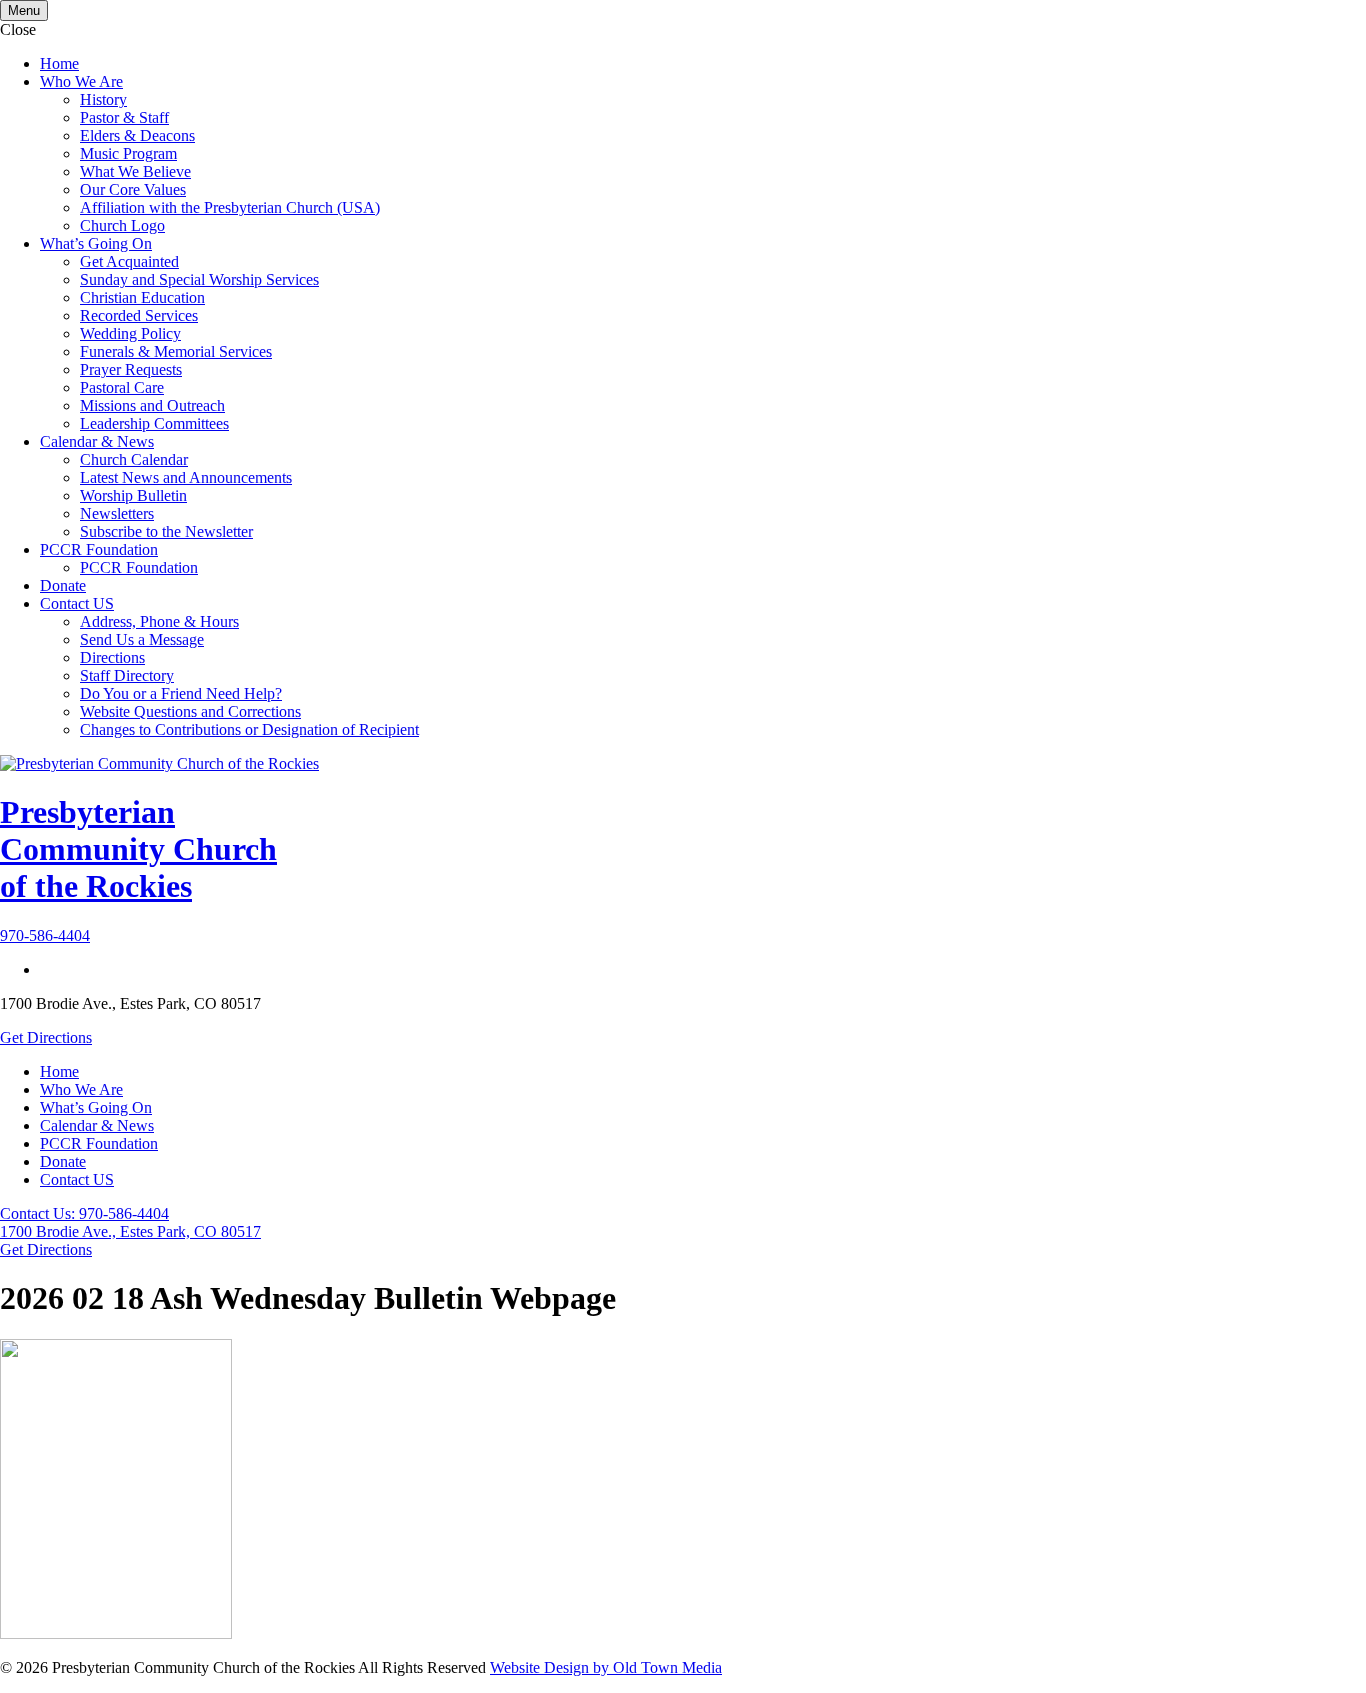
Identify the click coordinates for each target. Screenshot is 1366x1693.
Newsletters (117, 513)
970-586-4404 (45, 935)
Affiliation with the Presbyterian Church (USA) (230, 207)
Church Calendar (134, 459)
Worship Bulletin (133, 495)
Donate (63, 585)
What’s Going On (96, 243)
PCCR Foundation (99, 549)
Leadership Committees (154, 423)
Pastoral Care (122, 387)
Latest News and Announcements (186, 477)
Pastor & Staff (124, 117)
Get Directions (46, 1037)
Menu (24, 10)
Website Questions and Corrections (190, 711)
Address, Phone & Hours (159, 621)
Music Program (128, 153)
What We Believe (135, 171)
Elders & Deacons (137, 135)
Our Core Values (133, 189)
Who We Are (81, 81)
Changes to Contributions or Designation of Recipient (249, 729)
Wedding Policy (130, 333)
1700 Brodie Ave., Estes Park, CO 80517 (130, 1231)
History (103, 99)
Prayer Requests (131, 369)
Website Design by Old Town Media (606, 1667)
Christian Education (142, 297)
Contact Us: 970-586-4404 (84, 1213)
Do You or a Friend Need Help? (181, 693)
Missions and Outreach (152, 405)
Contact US (77, 603)
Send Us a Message (142, 639)
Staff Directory (127, 675)
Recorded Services (139, 315)
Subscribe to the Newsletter (166, 531)
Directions (112, 657)
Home (59, 63)
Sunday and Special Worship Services (199, 279)
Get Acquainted (129, 261)
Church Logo (122, 225)
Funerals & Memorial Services (176, 351)
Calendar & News (97, 441)
